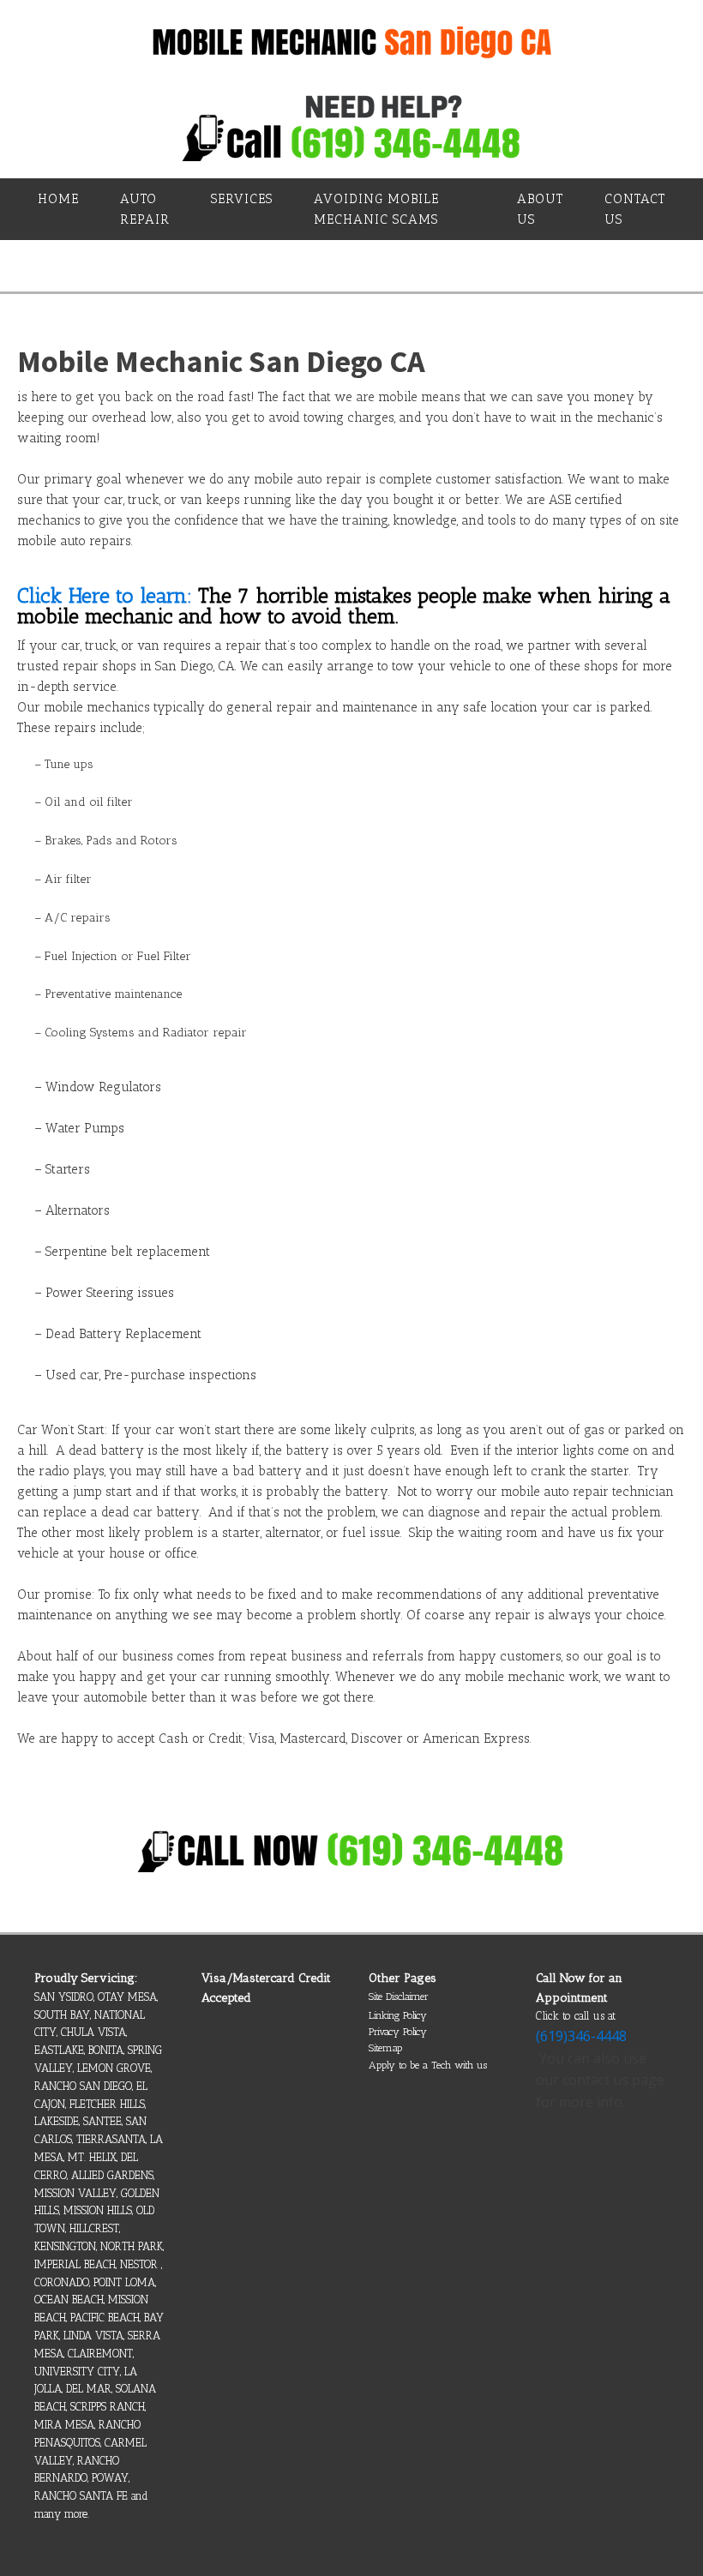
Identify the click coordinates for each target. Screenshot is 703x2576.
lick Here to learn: (110, 595)
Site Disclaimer (399, 1997)
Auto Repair (145, 209)
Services (242, 199)
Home (58, 199)
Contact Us (635, 209)
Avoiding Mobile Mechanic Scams (376, 209)
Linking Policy (398, 2015)
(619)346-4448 (581, 2036)
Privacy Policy (398, 2032)
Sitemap (385, 2048)
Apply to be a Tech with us (428, 2065)
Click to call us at (576, 2016)
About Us (540, 209)
